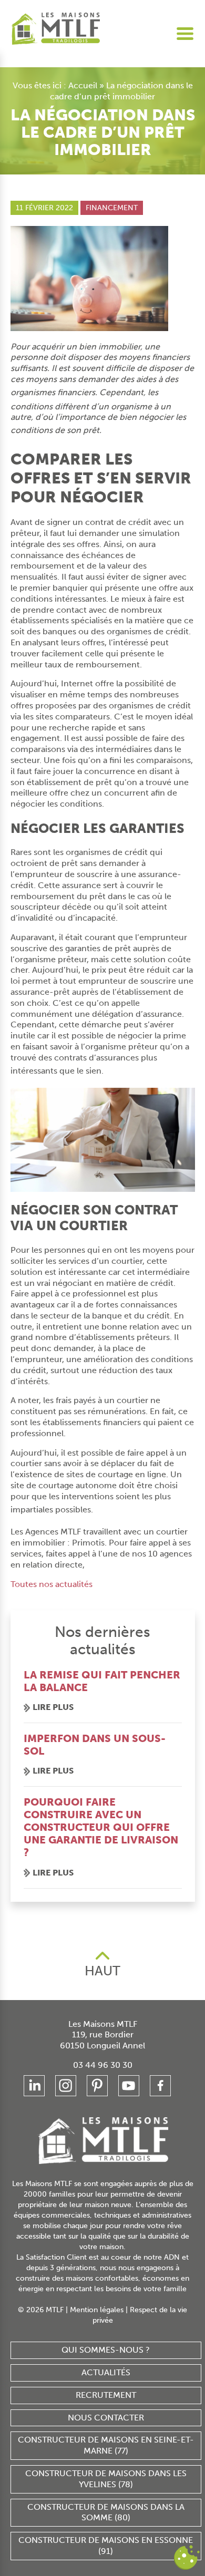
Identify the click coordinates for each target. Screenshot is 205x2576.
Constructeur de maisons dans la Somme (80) (106, 2512)
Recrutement (106, 2395)
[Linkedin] (34, 2086)
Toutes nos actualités (52, 1584)
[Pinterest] (97, 2086)
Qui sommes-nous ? (106, 2350)
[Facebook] (160, 2086)
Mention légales (97, 2310)
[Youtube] (129, 2086)
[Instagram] (66, 2086)
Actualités (106, 2372)
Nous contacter (106, 2418)
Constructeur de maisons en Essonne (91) (106, 2546)
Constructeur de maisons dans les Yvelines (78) (106, 2479)
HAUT (102, 1971)
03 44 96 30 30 (103, 2065)
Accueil (83, 85)
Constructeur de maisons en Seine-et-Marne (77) (106, 2445)
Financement (112, 208)
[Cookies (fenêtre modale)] (187, 2558)
